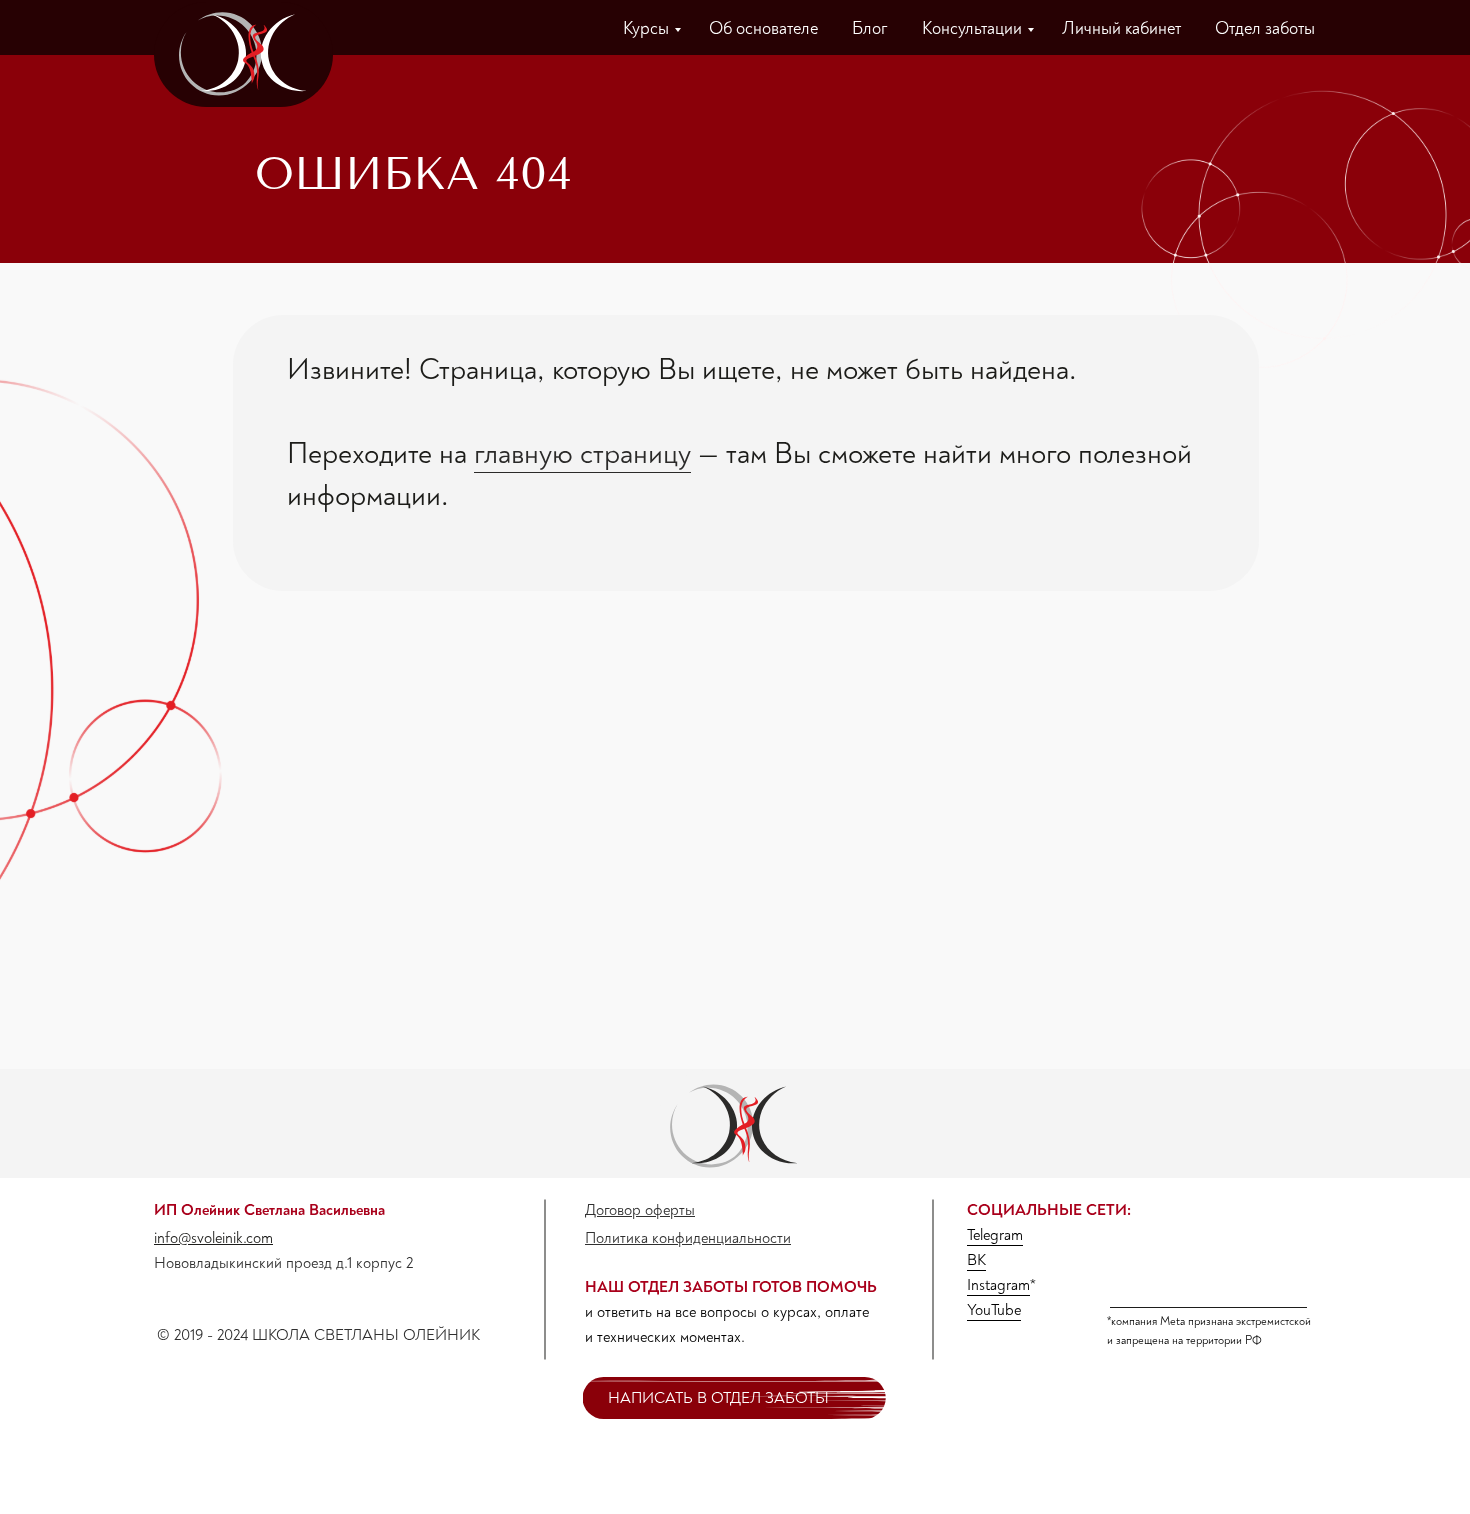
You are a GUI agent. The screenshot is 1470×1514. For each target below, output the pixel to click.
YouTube (994, 1310)
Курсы (646, 28)
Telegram (995, 1235)
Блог (870, 28)
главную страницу (582, 453)
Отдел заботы (1265, 28)
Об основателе (763, 28)
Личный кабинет (1121, 28)
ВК (976, 1260)
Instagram (998, 1285)
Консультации (972, 28)
